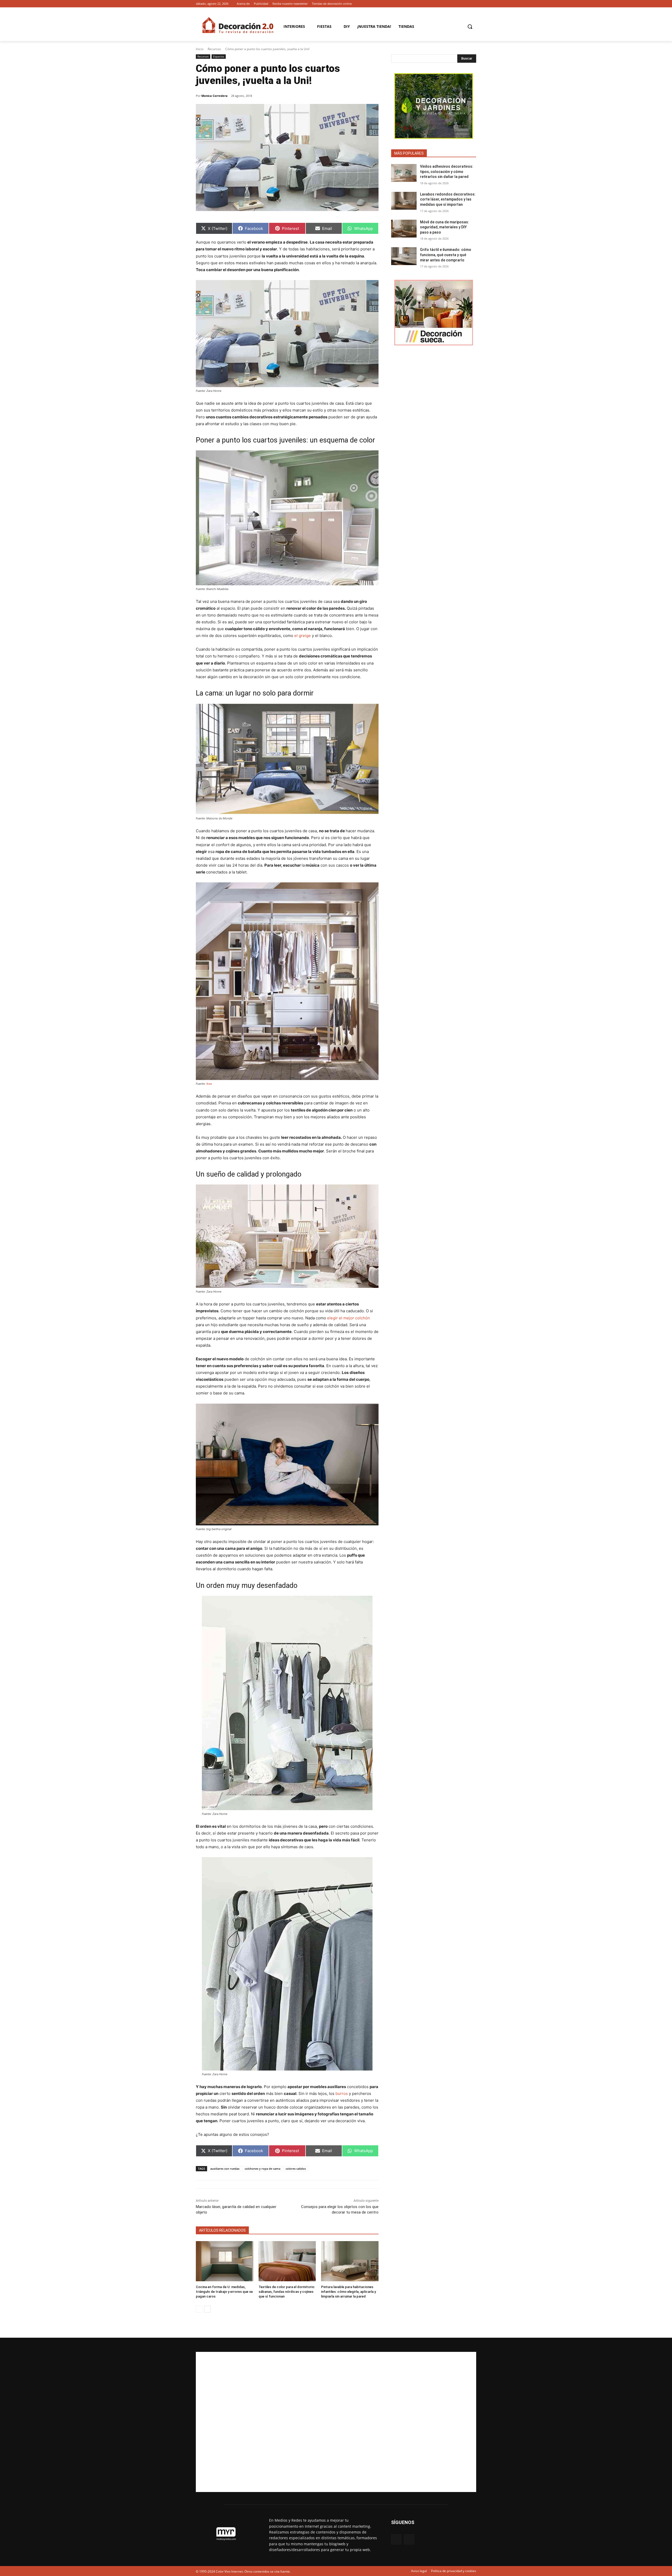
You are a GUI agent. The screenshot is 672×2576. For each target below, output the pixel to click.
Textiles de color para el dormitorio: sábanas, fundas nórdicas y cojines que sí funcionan (287, 2292)
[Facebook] (466, 4)
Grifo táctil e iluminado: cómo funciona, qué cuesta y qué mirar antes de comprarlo (446, 255)
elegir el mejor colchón (348, 1318)
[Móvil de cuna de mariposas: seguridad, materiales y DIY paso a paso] (404, 229)
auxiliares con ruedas (225, 2169)
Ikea (209, 1084)
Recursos (214, 49)
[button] (470, 27)
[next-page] (208, 2309)
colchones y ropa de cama (262, 2169)
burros (342, 2093)
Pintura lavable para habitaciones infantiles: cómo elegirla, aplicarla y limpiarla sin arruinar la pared (348, 2292)
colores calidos (296, 2169)
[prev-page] (199, 2309)
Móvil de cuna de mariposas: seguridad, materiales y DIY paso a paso (445, 227)
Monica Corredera (214, 96)
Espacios (219, 56)
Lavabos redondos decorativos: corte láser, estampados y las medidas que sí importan (448, 199)
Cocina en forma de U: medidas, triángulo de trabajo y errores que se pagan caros (224, 2292)
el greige (303, 636)
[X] (473, 4)
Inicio (200, 49)
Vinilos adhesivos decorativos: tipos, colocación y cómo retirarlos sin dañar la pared (447, 172)
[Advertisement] (336, 2422)
